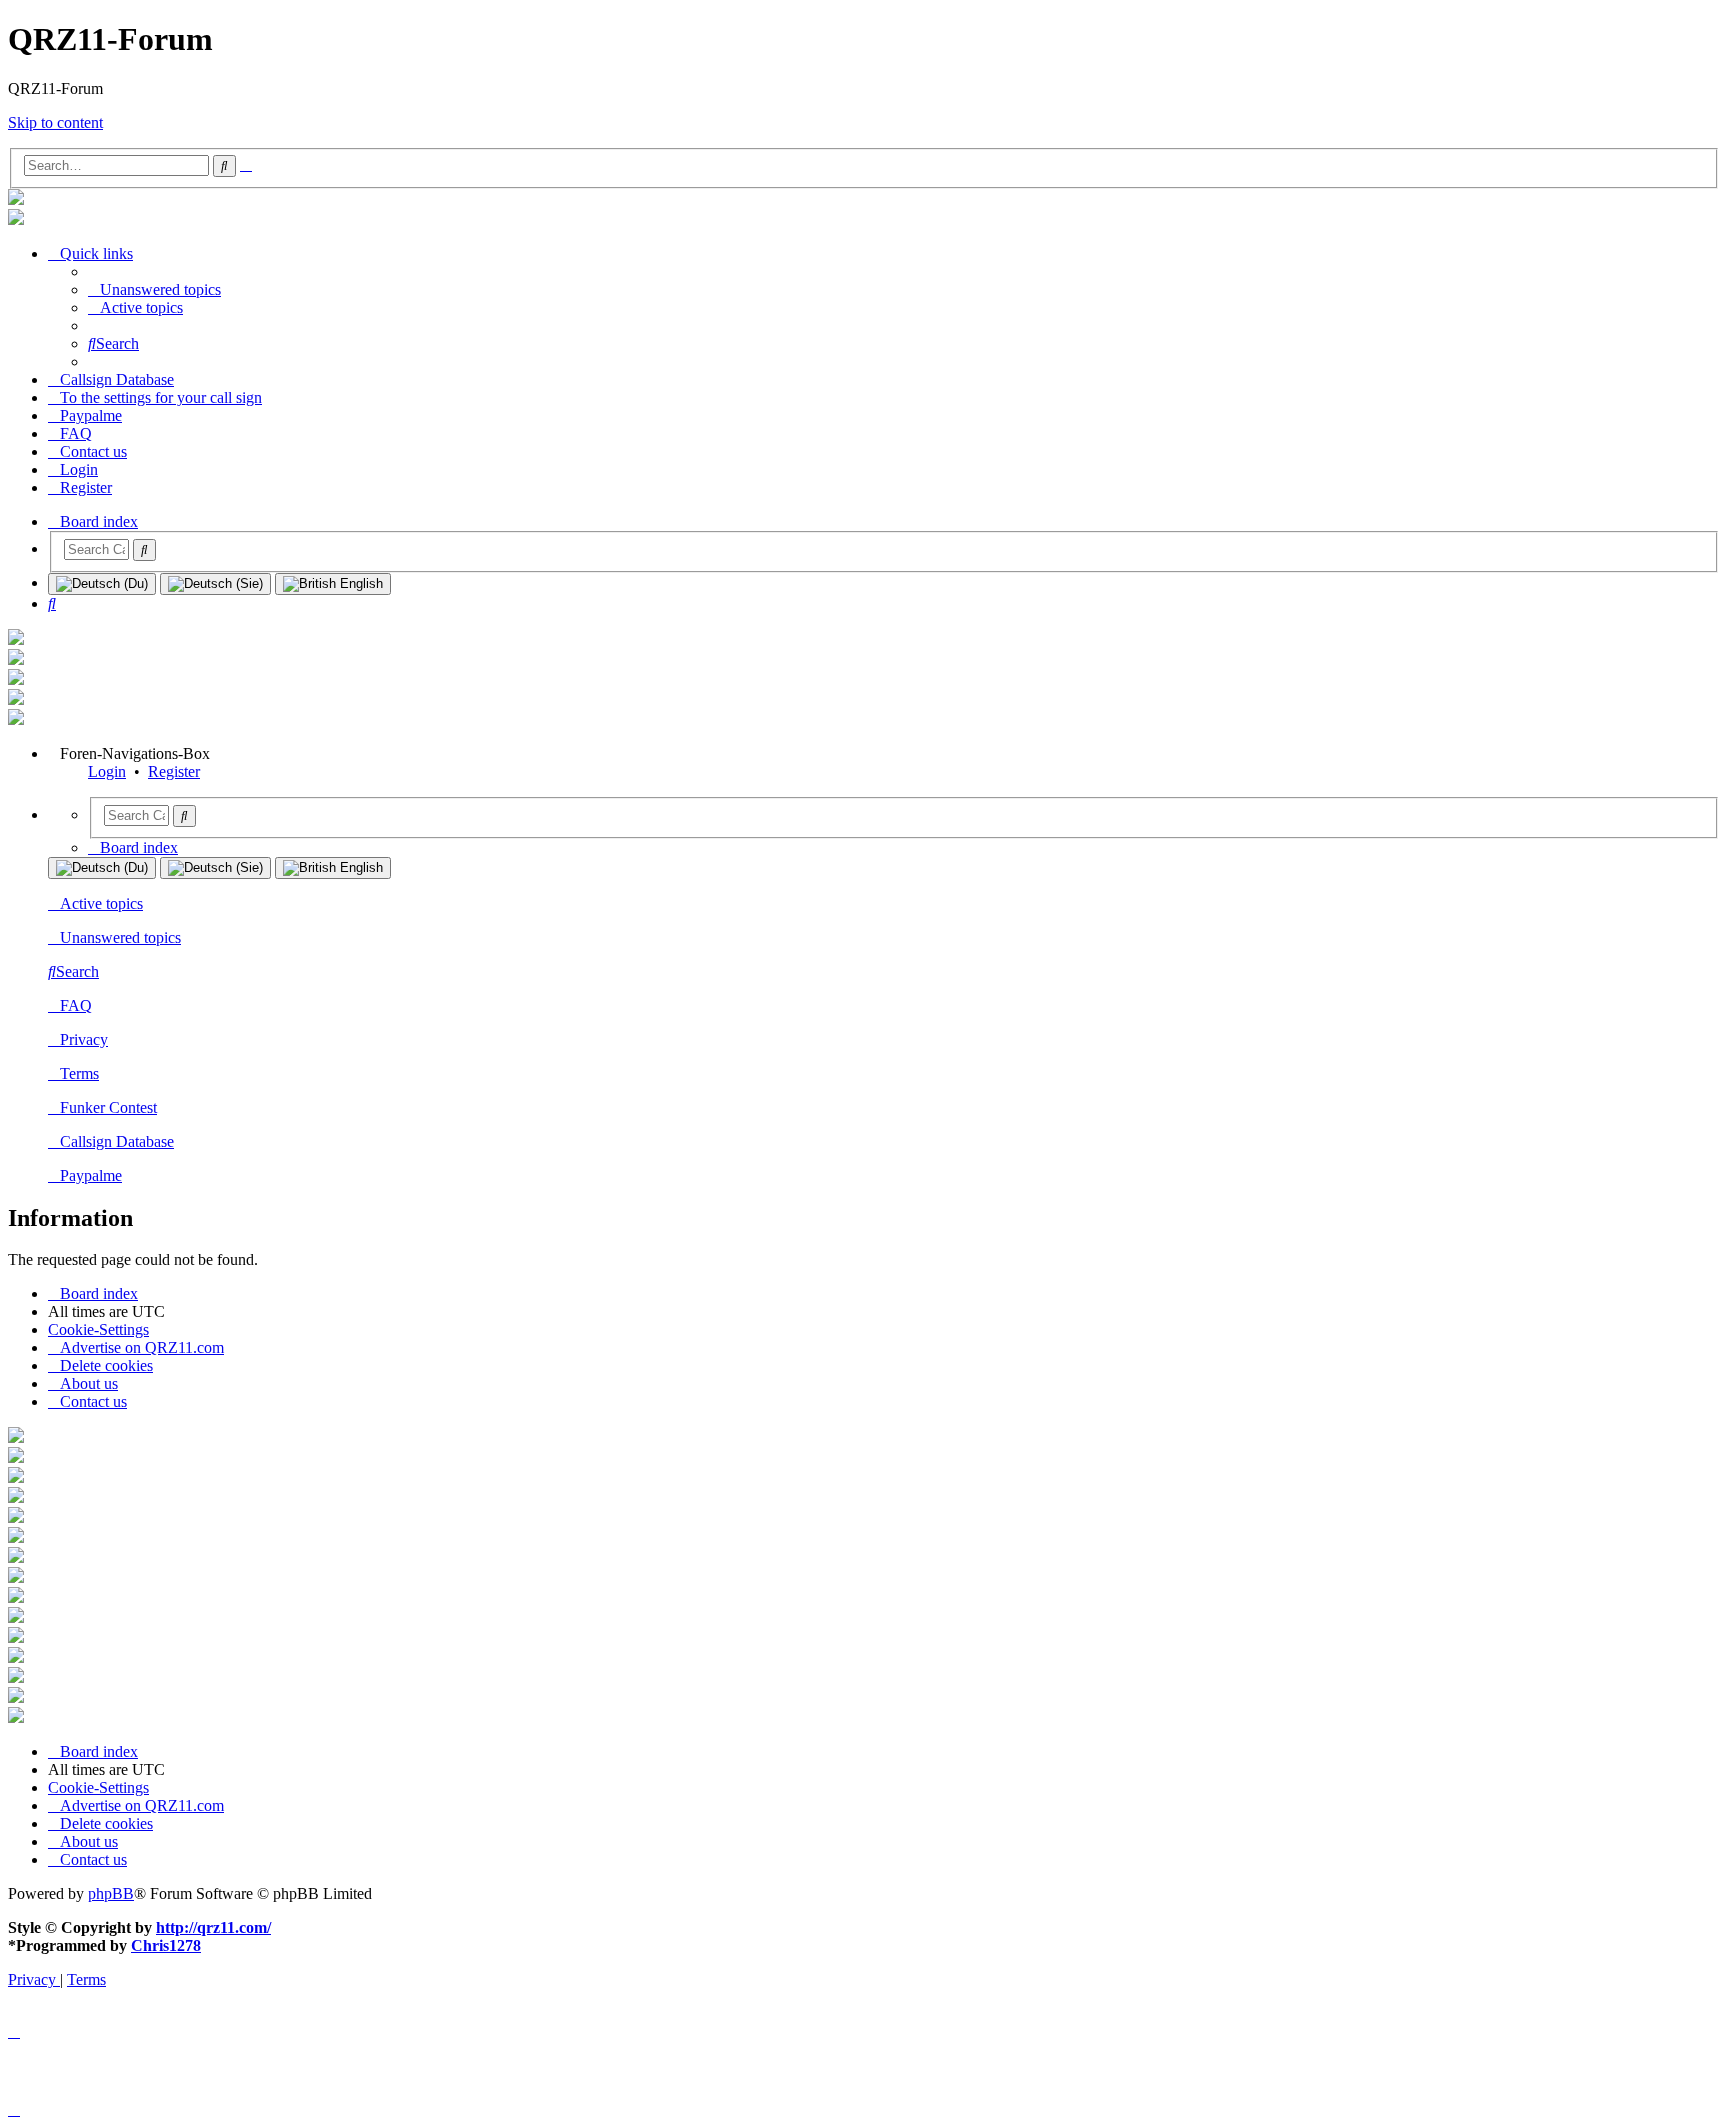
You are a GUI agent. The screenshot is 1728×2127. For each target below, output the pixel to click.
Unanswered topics (120, 937)
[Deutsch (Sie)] (215, 584)
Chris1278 (166, 1945)
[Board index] (16, 199)
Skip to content (55, 122)
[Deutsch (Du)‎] (102, 584)
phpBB (111, 1893)
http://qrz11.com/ (213, 1927)
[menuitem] (154, 289)
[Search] (144, 550)
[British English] (333, 584)
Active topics (101, 903)
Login (107, 771)
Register (174, 771)
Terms (79, 1073)
